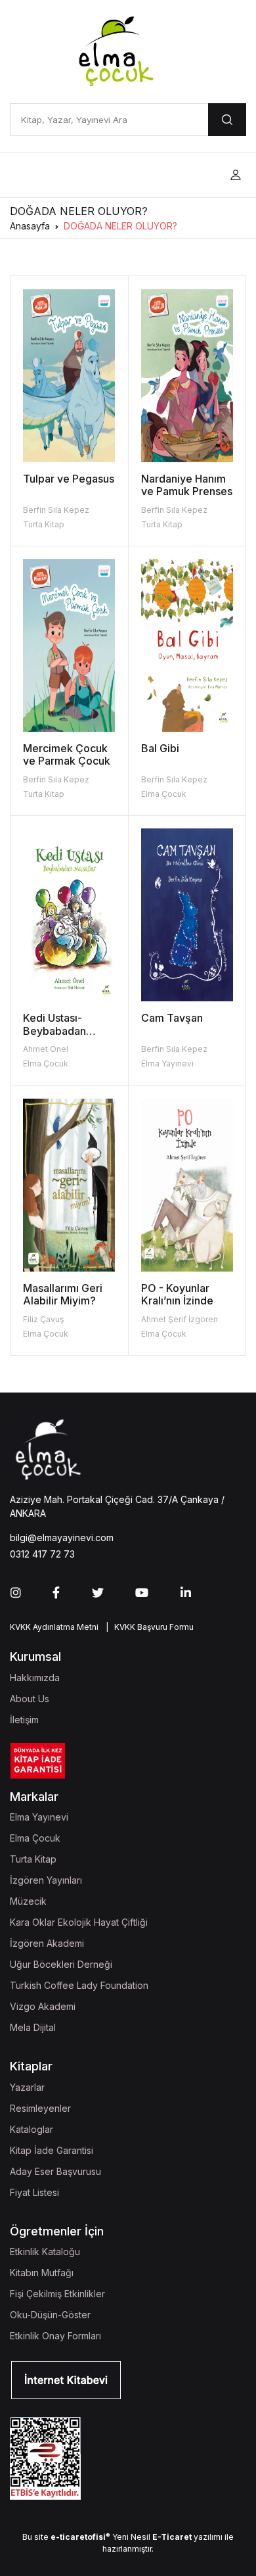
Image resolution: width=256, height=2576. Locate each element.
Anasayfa (30, 226)
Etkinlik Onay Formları (55, 2336)
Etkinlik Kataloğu (45, 2252)
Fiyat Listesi (34, 2192)
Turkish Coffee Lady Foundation (79, 1985)
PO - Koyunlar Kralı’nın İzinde (177, 1294)
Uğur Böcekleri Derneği (61, 1964)
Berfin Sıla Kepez (56, 510)
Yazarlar (27, 2087)
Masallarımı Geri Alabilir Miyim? (63, 1294)
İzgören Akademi (47, 1943)
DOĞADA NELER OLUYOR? (120, 226)
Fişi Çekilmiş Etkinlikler (57, 2294)
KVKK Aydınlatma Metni (54, 1627)
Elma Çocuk (164, 794)
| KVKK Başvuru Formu (148, 1627)
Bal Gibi (160, 748)
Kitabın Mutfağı (42, 2273)
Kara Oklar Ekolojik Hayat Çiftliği (79, 1922)
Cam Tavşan (172, 1018)
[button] (236, 175)
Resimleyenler (40, 2108)
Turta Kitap (44, 524)
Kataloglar (32, 2129)
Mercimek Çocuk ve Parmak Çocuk (67, 754)
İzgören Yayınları (46, 1880)
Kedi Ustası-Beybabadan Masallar (54, 1030)
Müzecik (28, 1901)
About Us (30, 1699)
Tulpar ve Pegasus (69, 479)
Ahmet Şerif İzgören (180, 1319)
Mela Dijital (33, 2027)
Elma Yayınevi (167, 1063)
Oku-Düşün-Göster (50, 2315)
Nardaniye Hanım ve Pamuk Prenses (187, 485)
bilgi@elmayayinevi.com (62, 1538)
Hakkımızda (35, 1678)
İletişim (24, 1720)
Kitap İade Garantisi (52, 2150)
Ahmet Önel (46, 1049)
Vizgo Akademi (43, 2006)
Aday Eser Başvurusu (55, 2171)
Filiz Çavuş (43, 1319)
